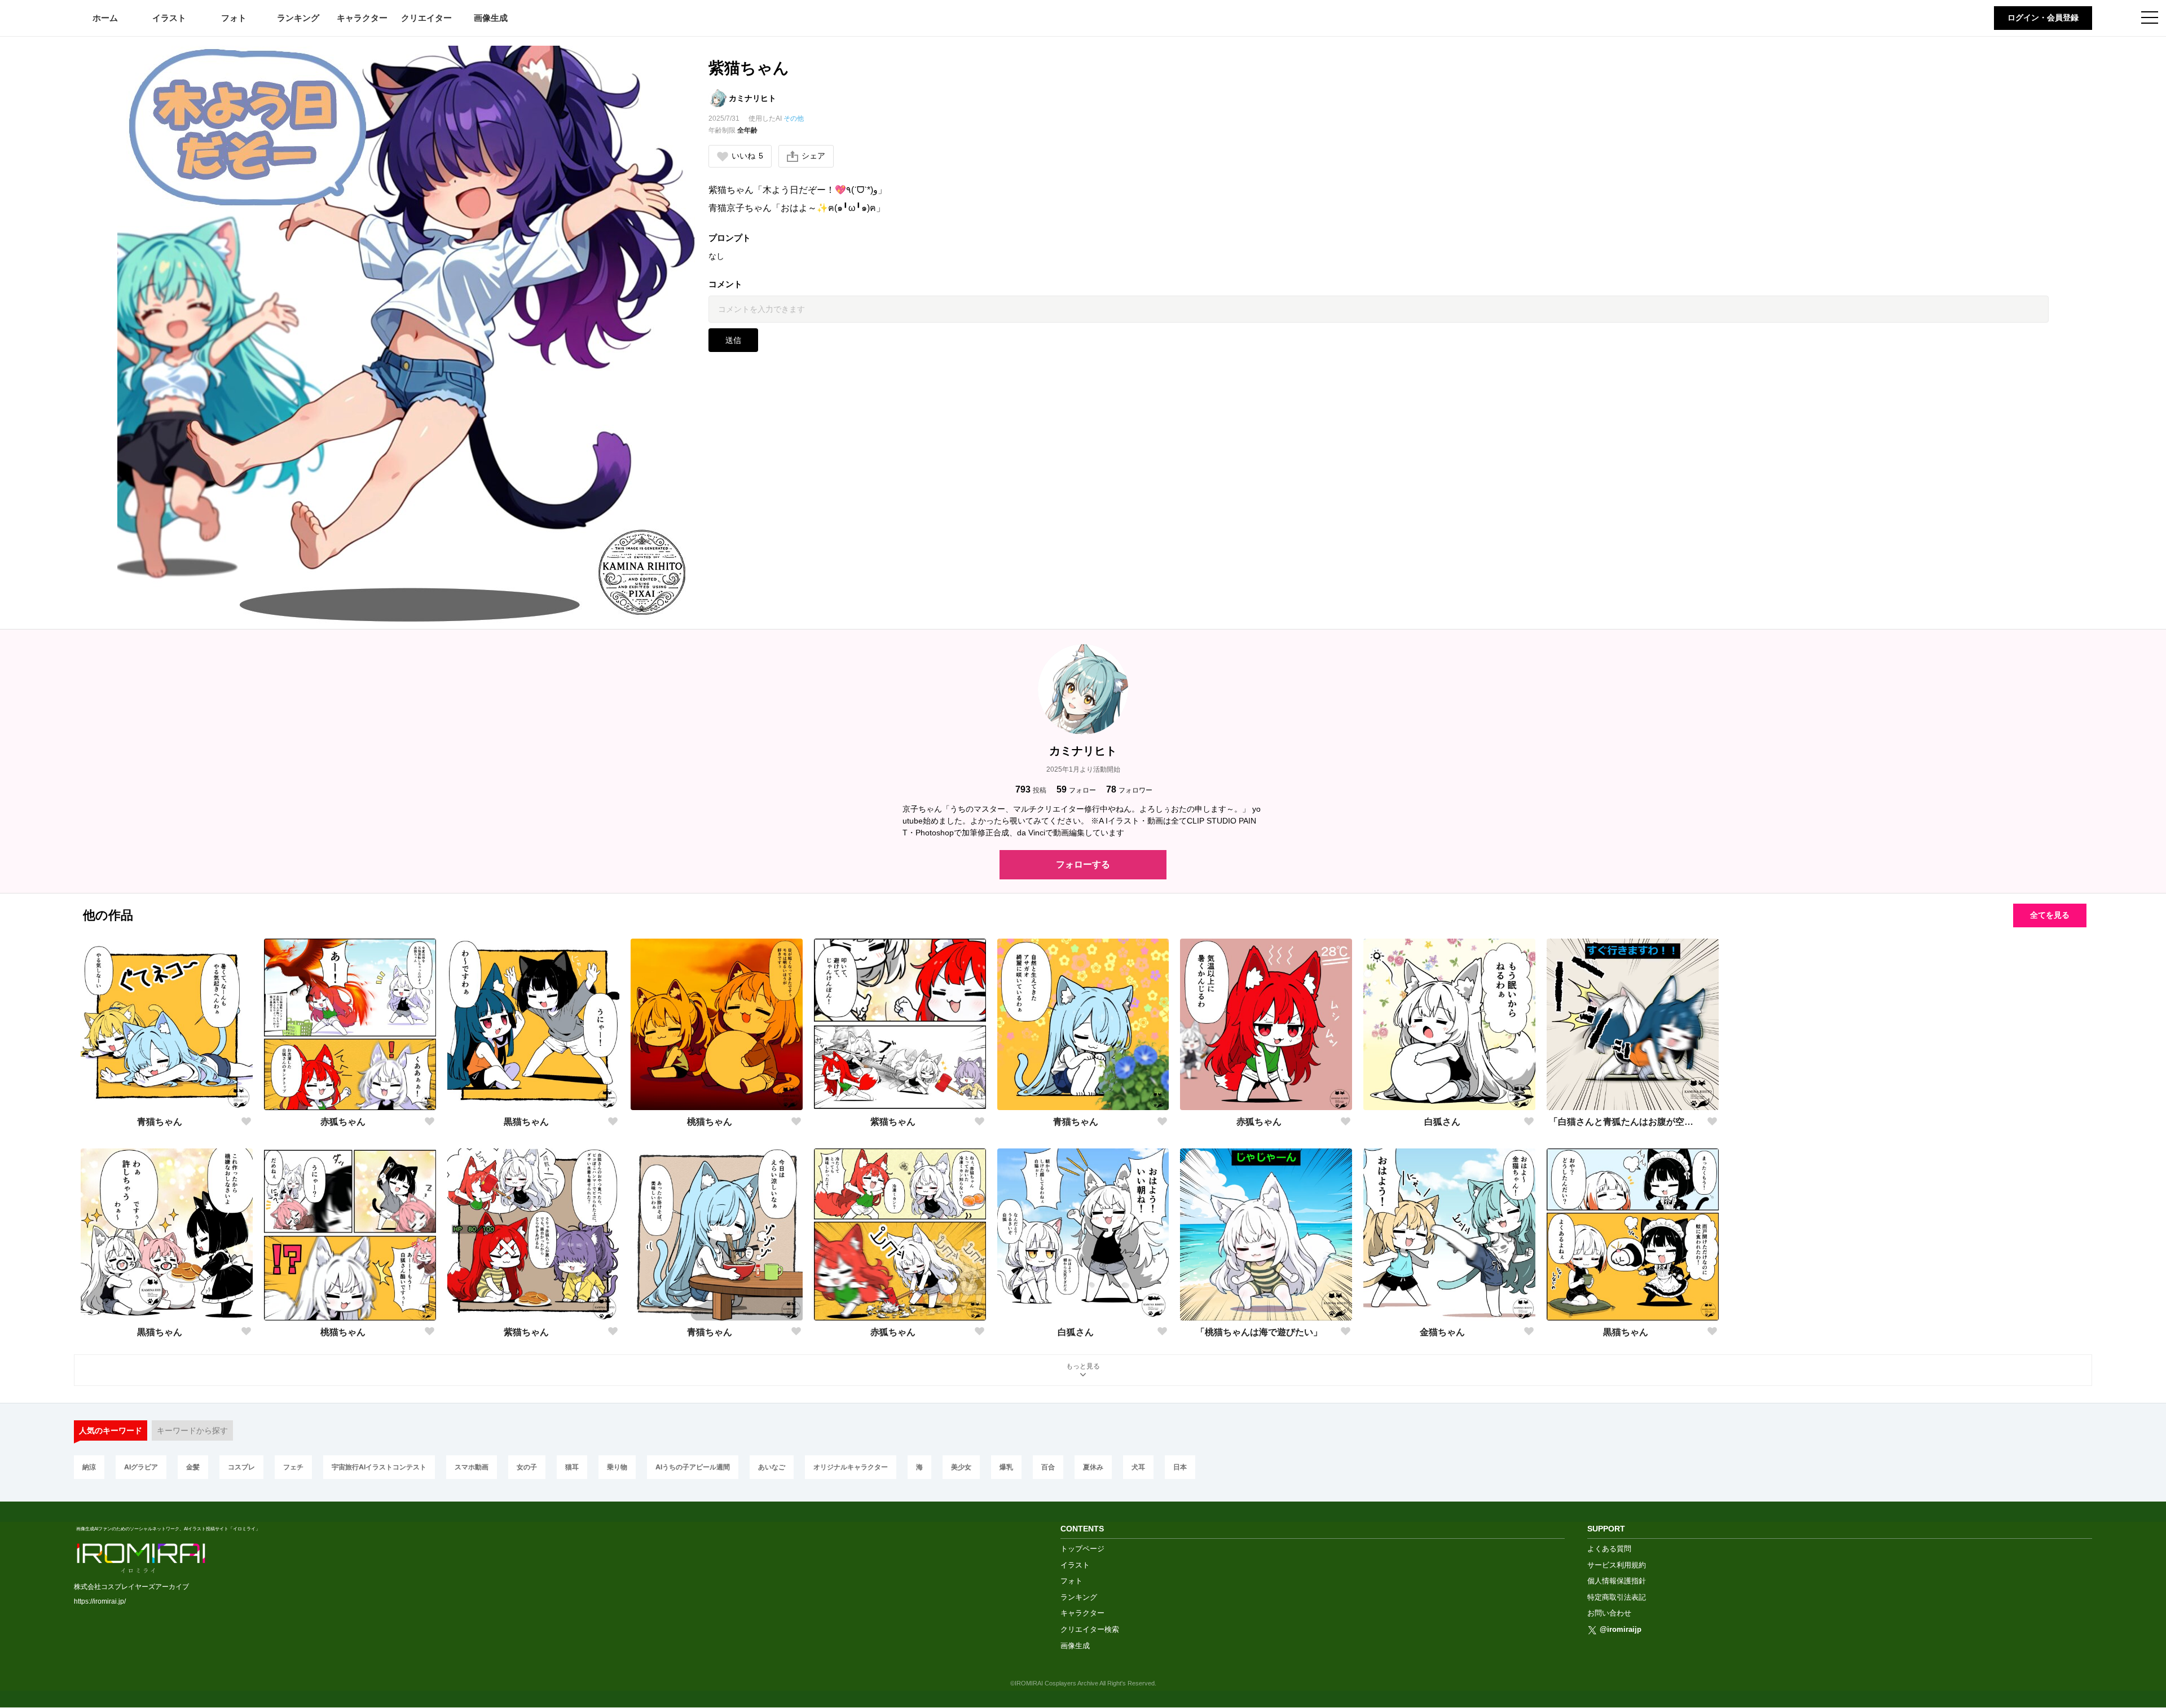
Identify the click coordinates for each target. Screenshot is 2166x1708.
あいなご (772, 1467)
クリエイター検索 (1090, 1629)
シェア (813, 156)
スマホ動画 (472, 1467)
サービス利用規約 (1617, 1565)
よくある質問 (1609, 1549)
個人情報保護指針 (1617, 1581)
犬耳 (1138, 1467)
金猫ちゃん (1442, 1332)
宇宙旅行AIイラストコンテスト (379, 1467)
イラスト (169, 18)
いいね (747, 156)
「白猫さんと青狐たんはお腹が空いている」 (1626, 1122)
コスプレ (241, 1467)
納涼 (89, 1467)
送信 (733, 340)
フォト (234, 18)
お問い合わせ (1609, 1613)
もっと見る (1083, 1366)
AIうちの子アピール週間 (693, 1467)
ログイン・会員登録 (2043, 17)
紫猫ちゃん (893, 1122)
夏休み (1093, 1467)
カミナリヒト (752, 98)
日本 (1180, 1467)
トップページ (1082, 1549)
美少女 (961, 1467)
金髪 (193, 1467)
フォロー (1076, 789)
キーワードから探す (192, 1430)
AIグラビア (141, 1467)
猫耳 (572, 1467)
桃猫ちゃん (710, 1122)
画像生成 (491, 18)
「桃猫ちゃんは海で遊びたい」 (1259, 1332)
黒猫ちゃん (526, 1122)
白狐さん (1442, 1122)
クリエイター (426, 18)
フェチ (293, 1467)
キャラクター (362, 18)
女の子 (527, 1467)
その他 (794, 118)
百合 (1048, 1467)
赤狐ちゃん (343, 1122)
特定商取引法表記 (1617, 1597)
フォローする (1083, 864)
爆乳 (1006, 1467)
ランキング (298, 18)
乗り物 (617, 1467)
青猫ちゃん (160, 1122)
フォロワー (1129, 789)
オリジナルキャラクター (851, 1467)
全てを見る (2050, 915)
